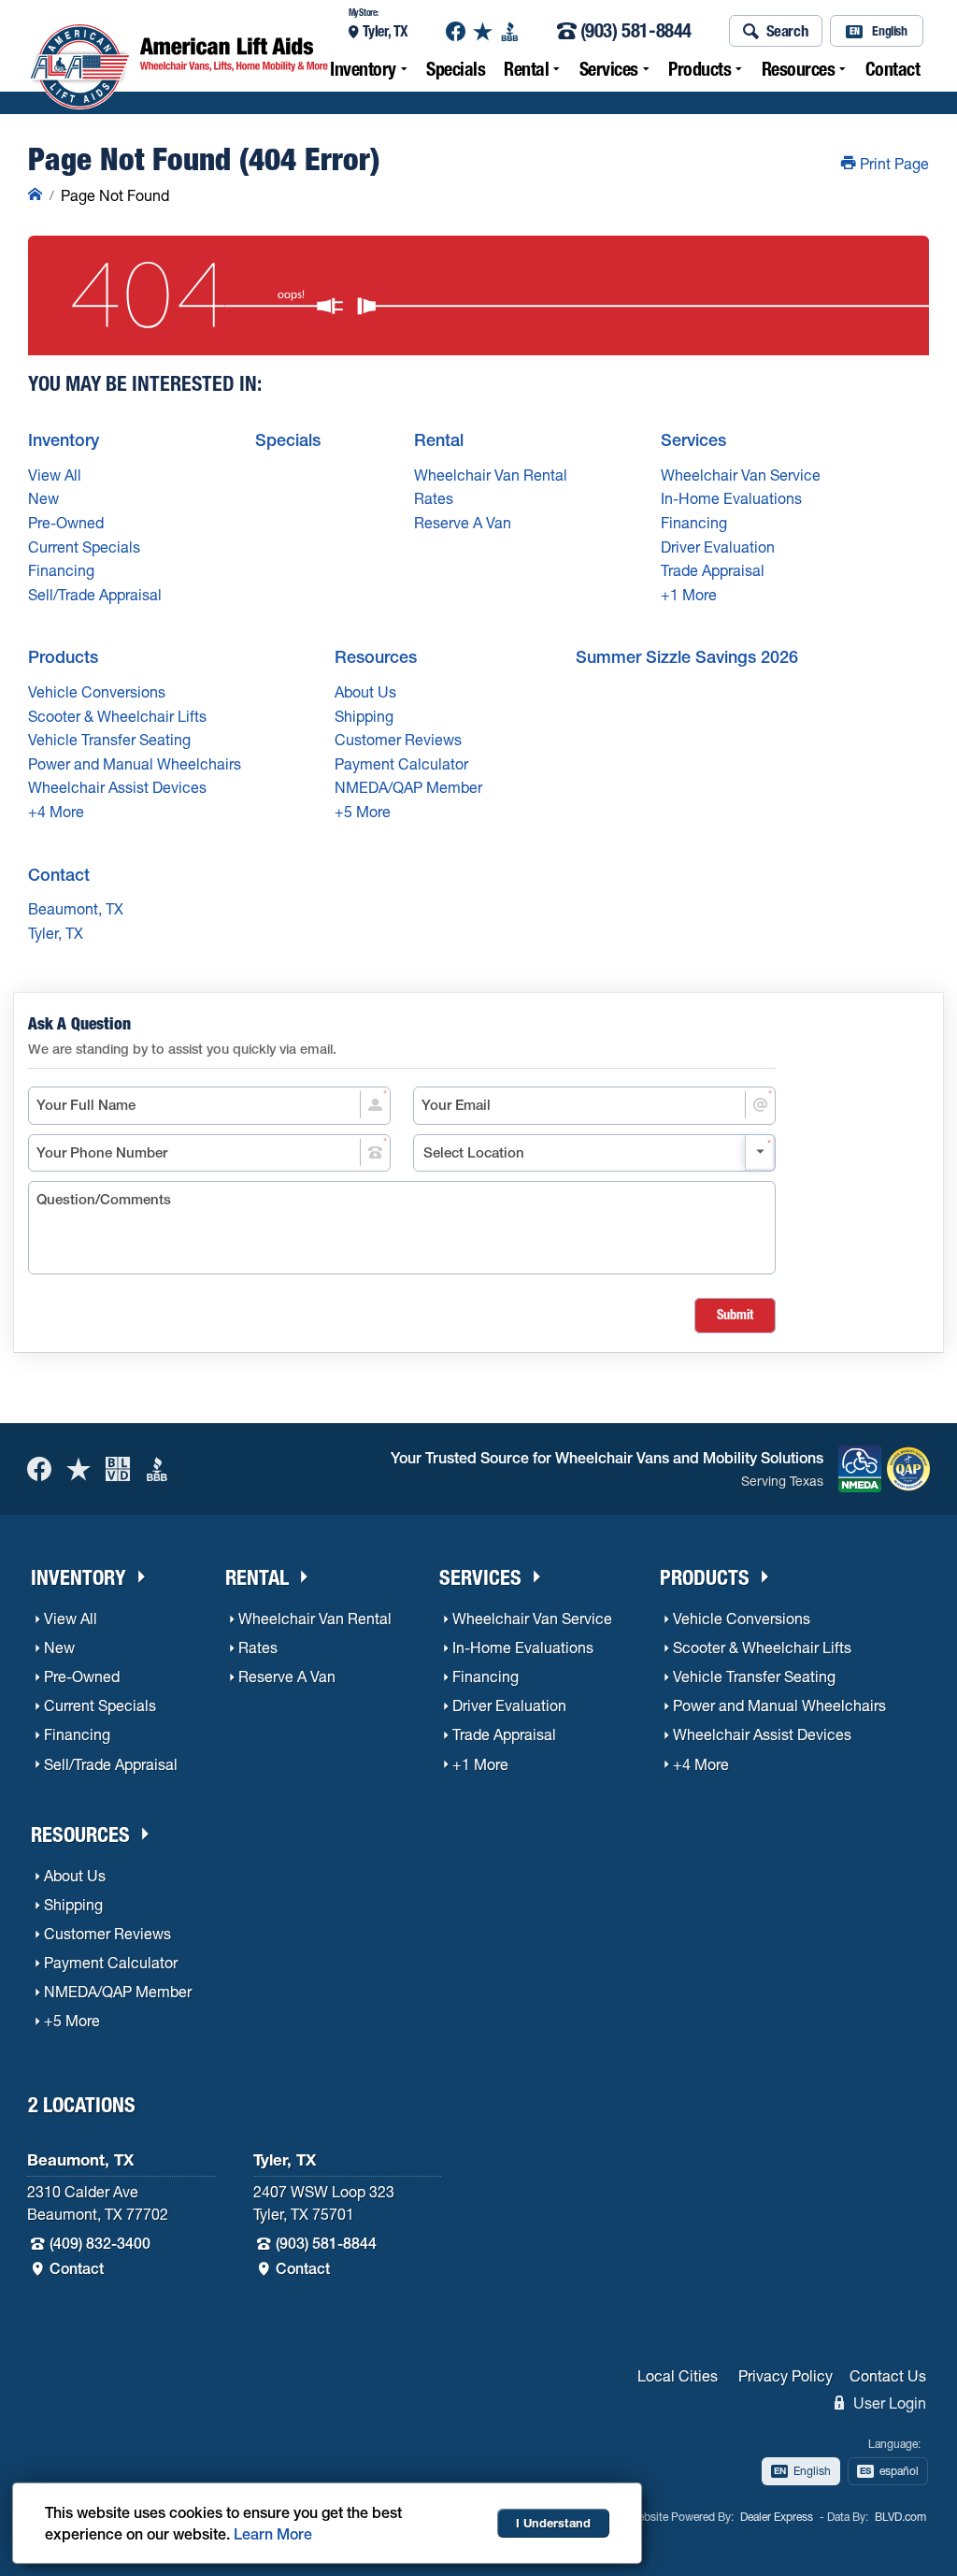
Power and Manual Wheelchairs (135, 764)
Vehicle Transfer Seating (109, 740)
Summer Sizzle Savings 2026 (687, 657)
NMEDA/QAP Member (408, 787)
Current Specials (84, 547)
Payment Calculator (401, 764)
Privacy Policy (786, 2376)
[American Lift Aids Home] (35, 195)
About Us (365, 692)
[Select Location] (594, 1153)
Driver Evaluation (718, 547)
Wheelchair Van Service (741, 475)
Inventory (363, 69)
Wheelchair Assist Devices (117, 787)
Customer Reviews (398, 740)
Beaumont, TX (76, 909)
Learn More (273, 2534)
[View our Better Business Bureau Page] (510, 31)
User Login (888, 2403)
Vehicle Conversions (97, 692)
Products (700, 69)
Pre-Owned (66, 523)
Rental (526, 69)
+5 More (363, 812)
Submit (735, 1315)
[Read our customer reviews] (483, 31)
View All (55, 475)
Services (609, 69)
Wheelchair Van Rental (491, 475)
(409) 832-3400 (100, 2243)
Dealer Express (777, 2517)
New (43, 498)
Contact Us (888, 2376)
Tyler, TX (386, 31)
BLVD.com (900, 2517)
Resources (799, 69)
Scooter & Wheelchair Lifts (117, 716)
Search (788, 30)
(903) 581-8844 (636, 31)
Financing (61, 570)
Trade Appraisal (713, 570)
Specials (456, 69)
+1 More (689, 595)
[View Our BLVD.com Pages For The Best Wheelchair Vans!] (118, 1468)
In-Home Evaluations (731, 498)
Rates (434, 498)
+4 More (56, 812)
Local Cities (678, 2376)
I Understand (553, 2523)
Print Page (893, 164)
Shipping (364, 716)
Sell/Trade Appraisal (95, 595)
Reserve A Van (463, 523)
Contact (893, 69)
